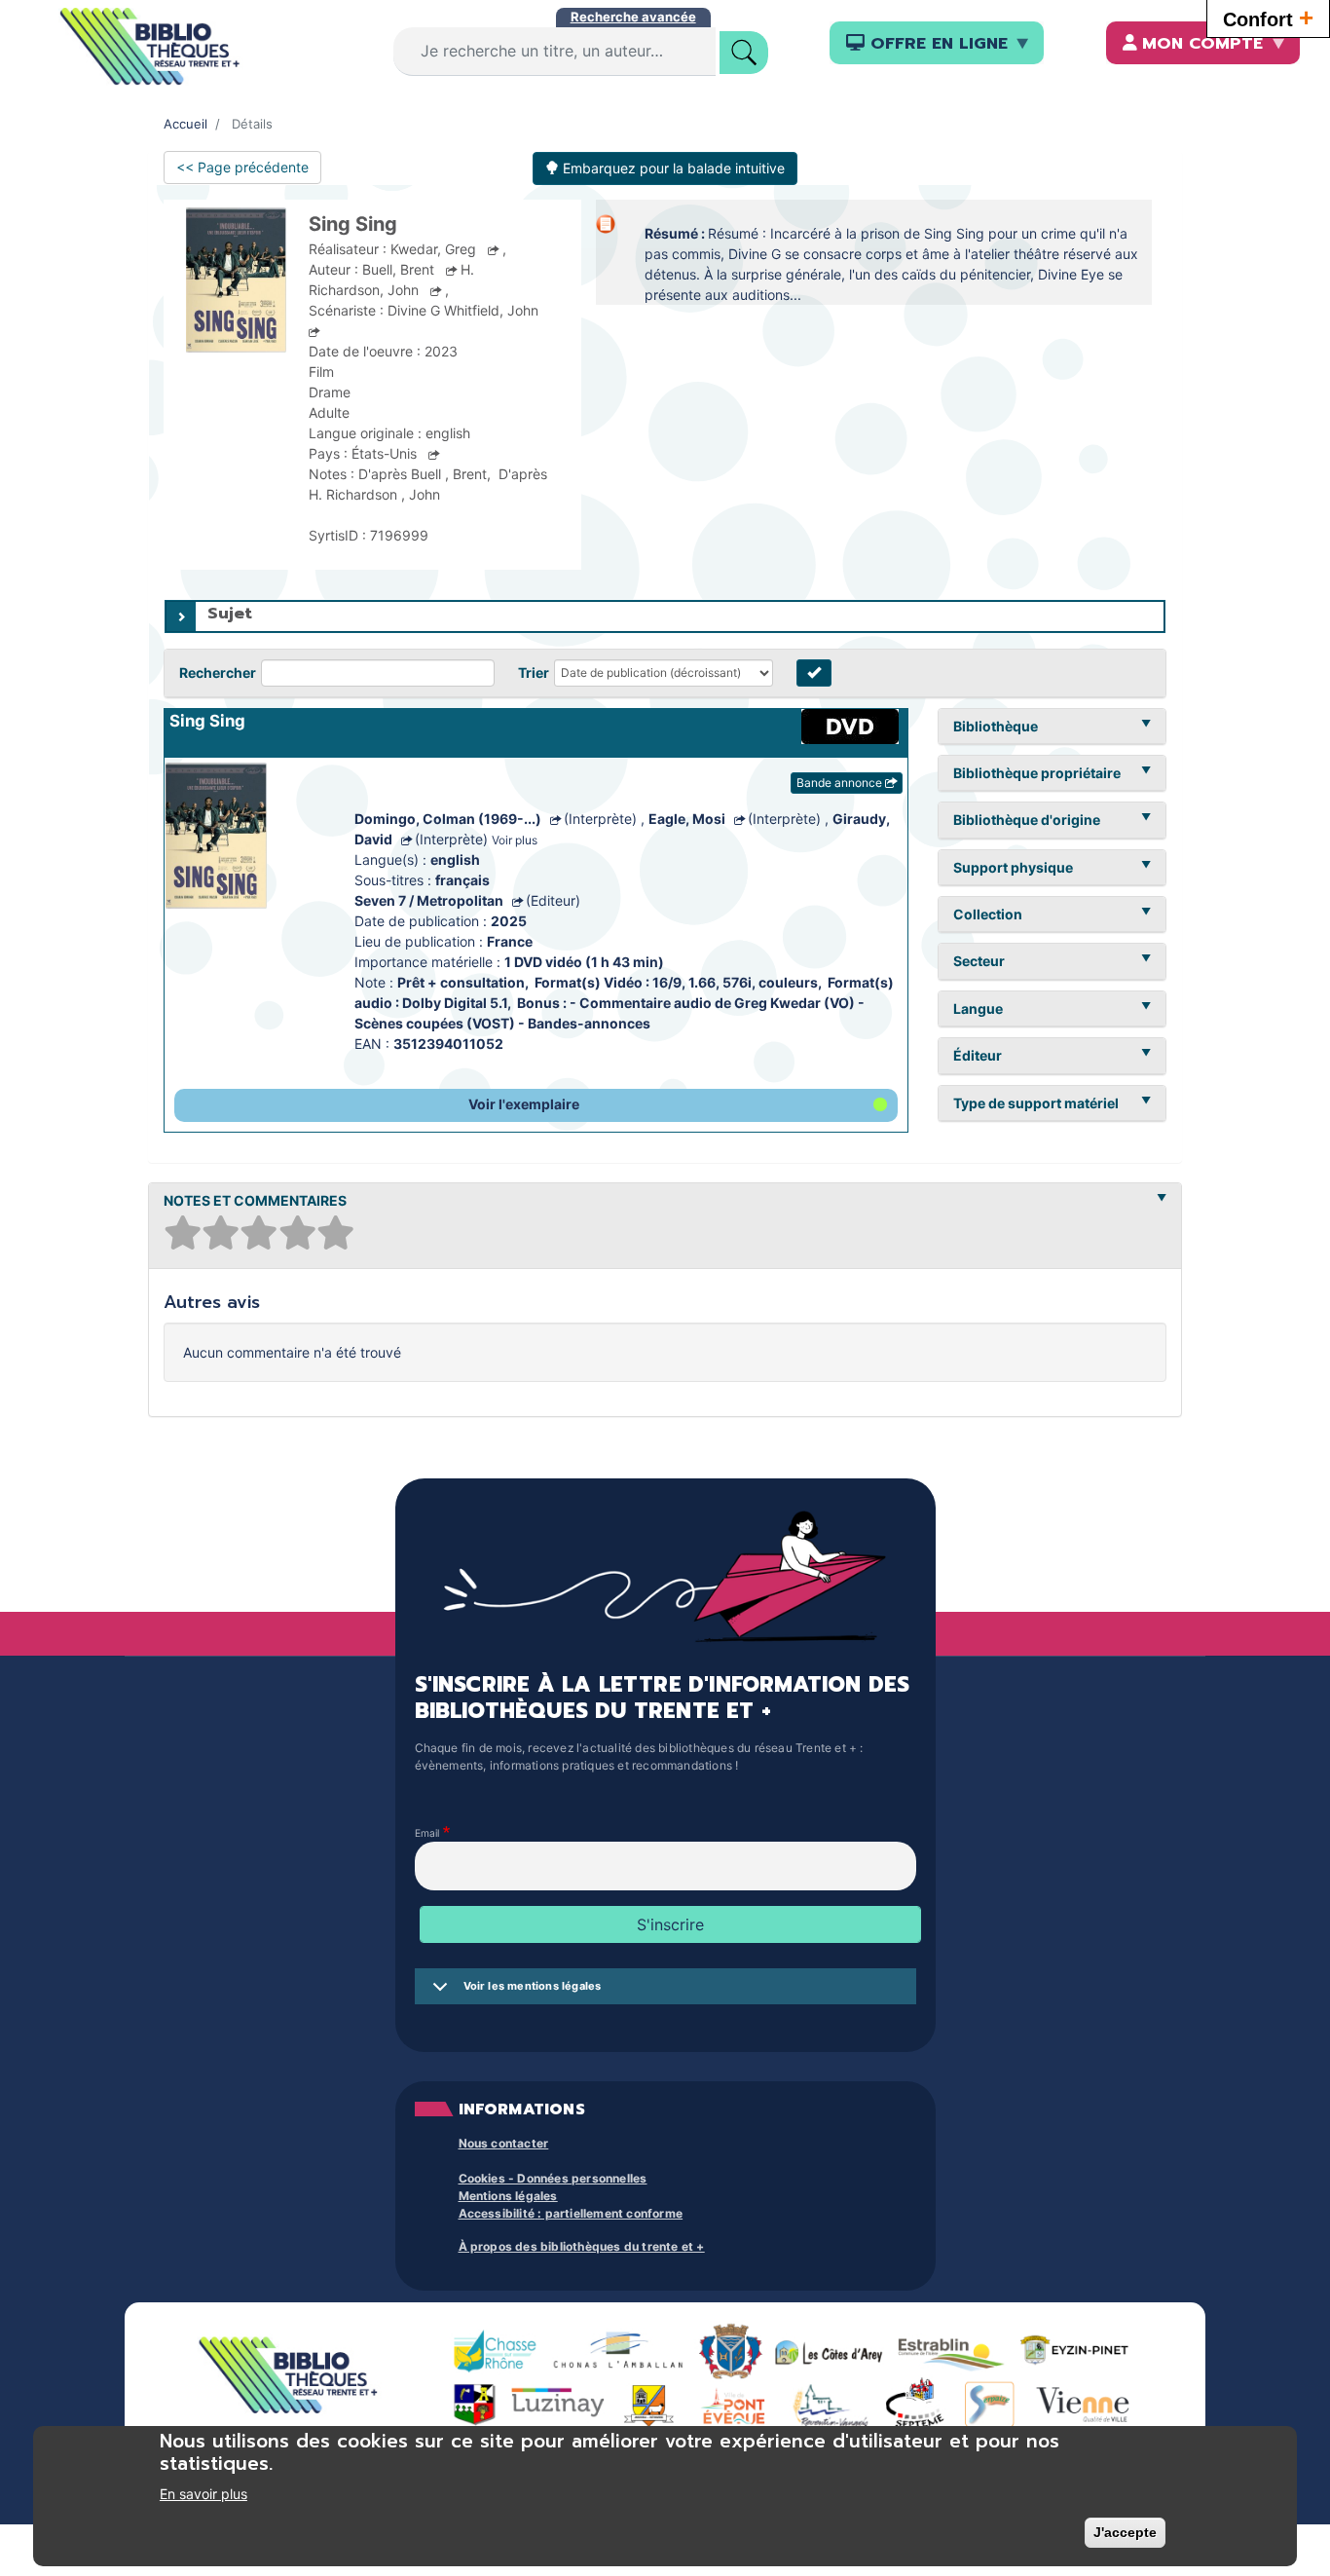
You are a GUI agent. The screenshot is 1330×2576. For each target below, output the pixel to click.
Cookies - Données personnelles (553, 2178)
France (510, 941)
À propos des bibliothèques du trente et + (582, 2246)
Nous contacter (504, 2143)
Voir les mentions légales (533, 1986)
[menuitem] (937, 43)
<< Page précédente (242, 167)
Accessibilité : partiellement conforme (571, 2213)
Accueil (185, 124)
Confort (1268, 18)
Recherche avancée (633, 17)
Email (427, 1834)
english (455, 859)
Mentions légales (508, 2196)
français (462, 880)
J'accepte (1125, 2532)
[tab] (665, 616)
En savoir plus (203, 2494)
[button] (536, 1105)
